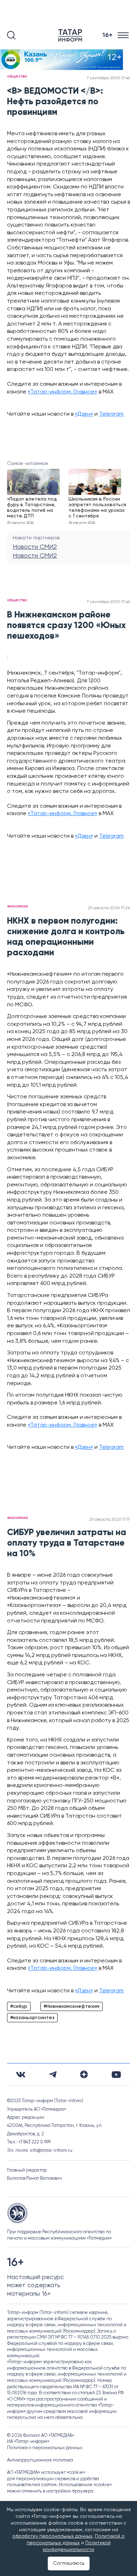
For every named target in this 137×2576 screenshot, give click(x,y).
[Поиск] (11, 35)
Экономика (18, 906)
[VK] (21, 2075)
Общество (17, 76)
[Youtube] (116, 2075)
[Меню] (124, 35)
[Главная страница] (72, 35)
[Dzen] (84, 2074)
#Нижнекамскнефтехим (71, 2006)
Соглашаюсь (69, 2563)
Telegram (111, 414)
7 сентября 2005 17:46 (108, 78)
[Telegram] (53, 2074)
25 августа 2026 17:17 (110, 1520)
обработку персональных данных (52, 2536)
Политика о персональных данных (45, 2448)
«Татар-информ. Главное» (63, 392)
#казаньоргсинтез (32, 2018)
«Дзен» (84, 414)
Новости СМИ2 (35, 547)
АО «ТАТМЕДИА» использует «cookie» (46, 2473)
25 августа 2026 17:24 (109, 908)
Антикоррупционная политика (40, 2460)
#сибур (19, 2006)
